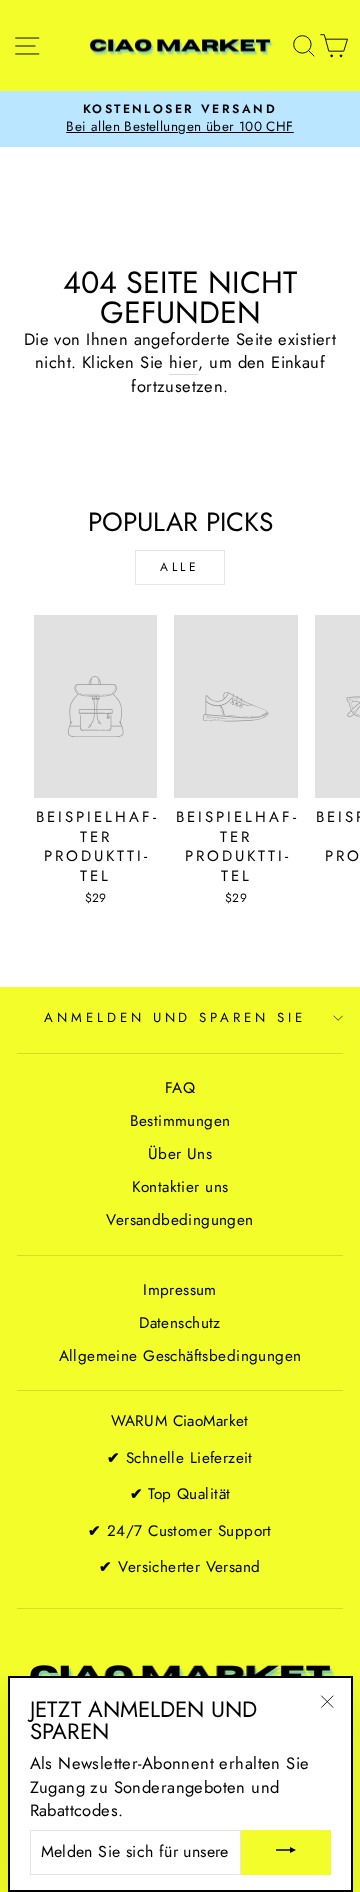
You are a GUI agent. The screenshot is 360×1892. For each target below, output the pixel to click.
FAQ (180, 1088)
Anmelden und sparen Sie (175, 1017)
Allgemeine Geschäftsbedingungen (180, 1356)
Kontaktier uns (180, 1187)
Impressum (180, 1290)
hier (184, 362)
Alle (179, 567)
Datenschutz (180, 1323)
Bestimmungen (180, 1121)
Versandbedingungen (179, 1220)
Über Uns (180, 1154)
